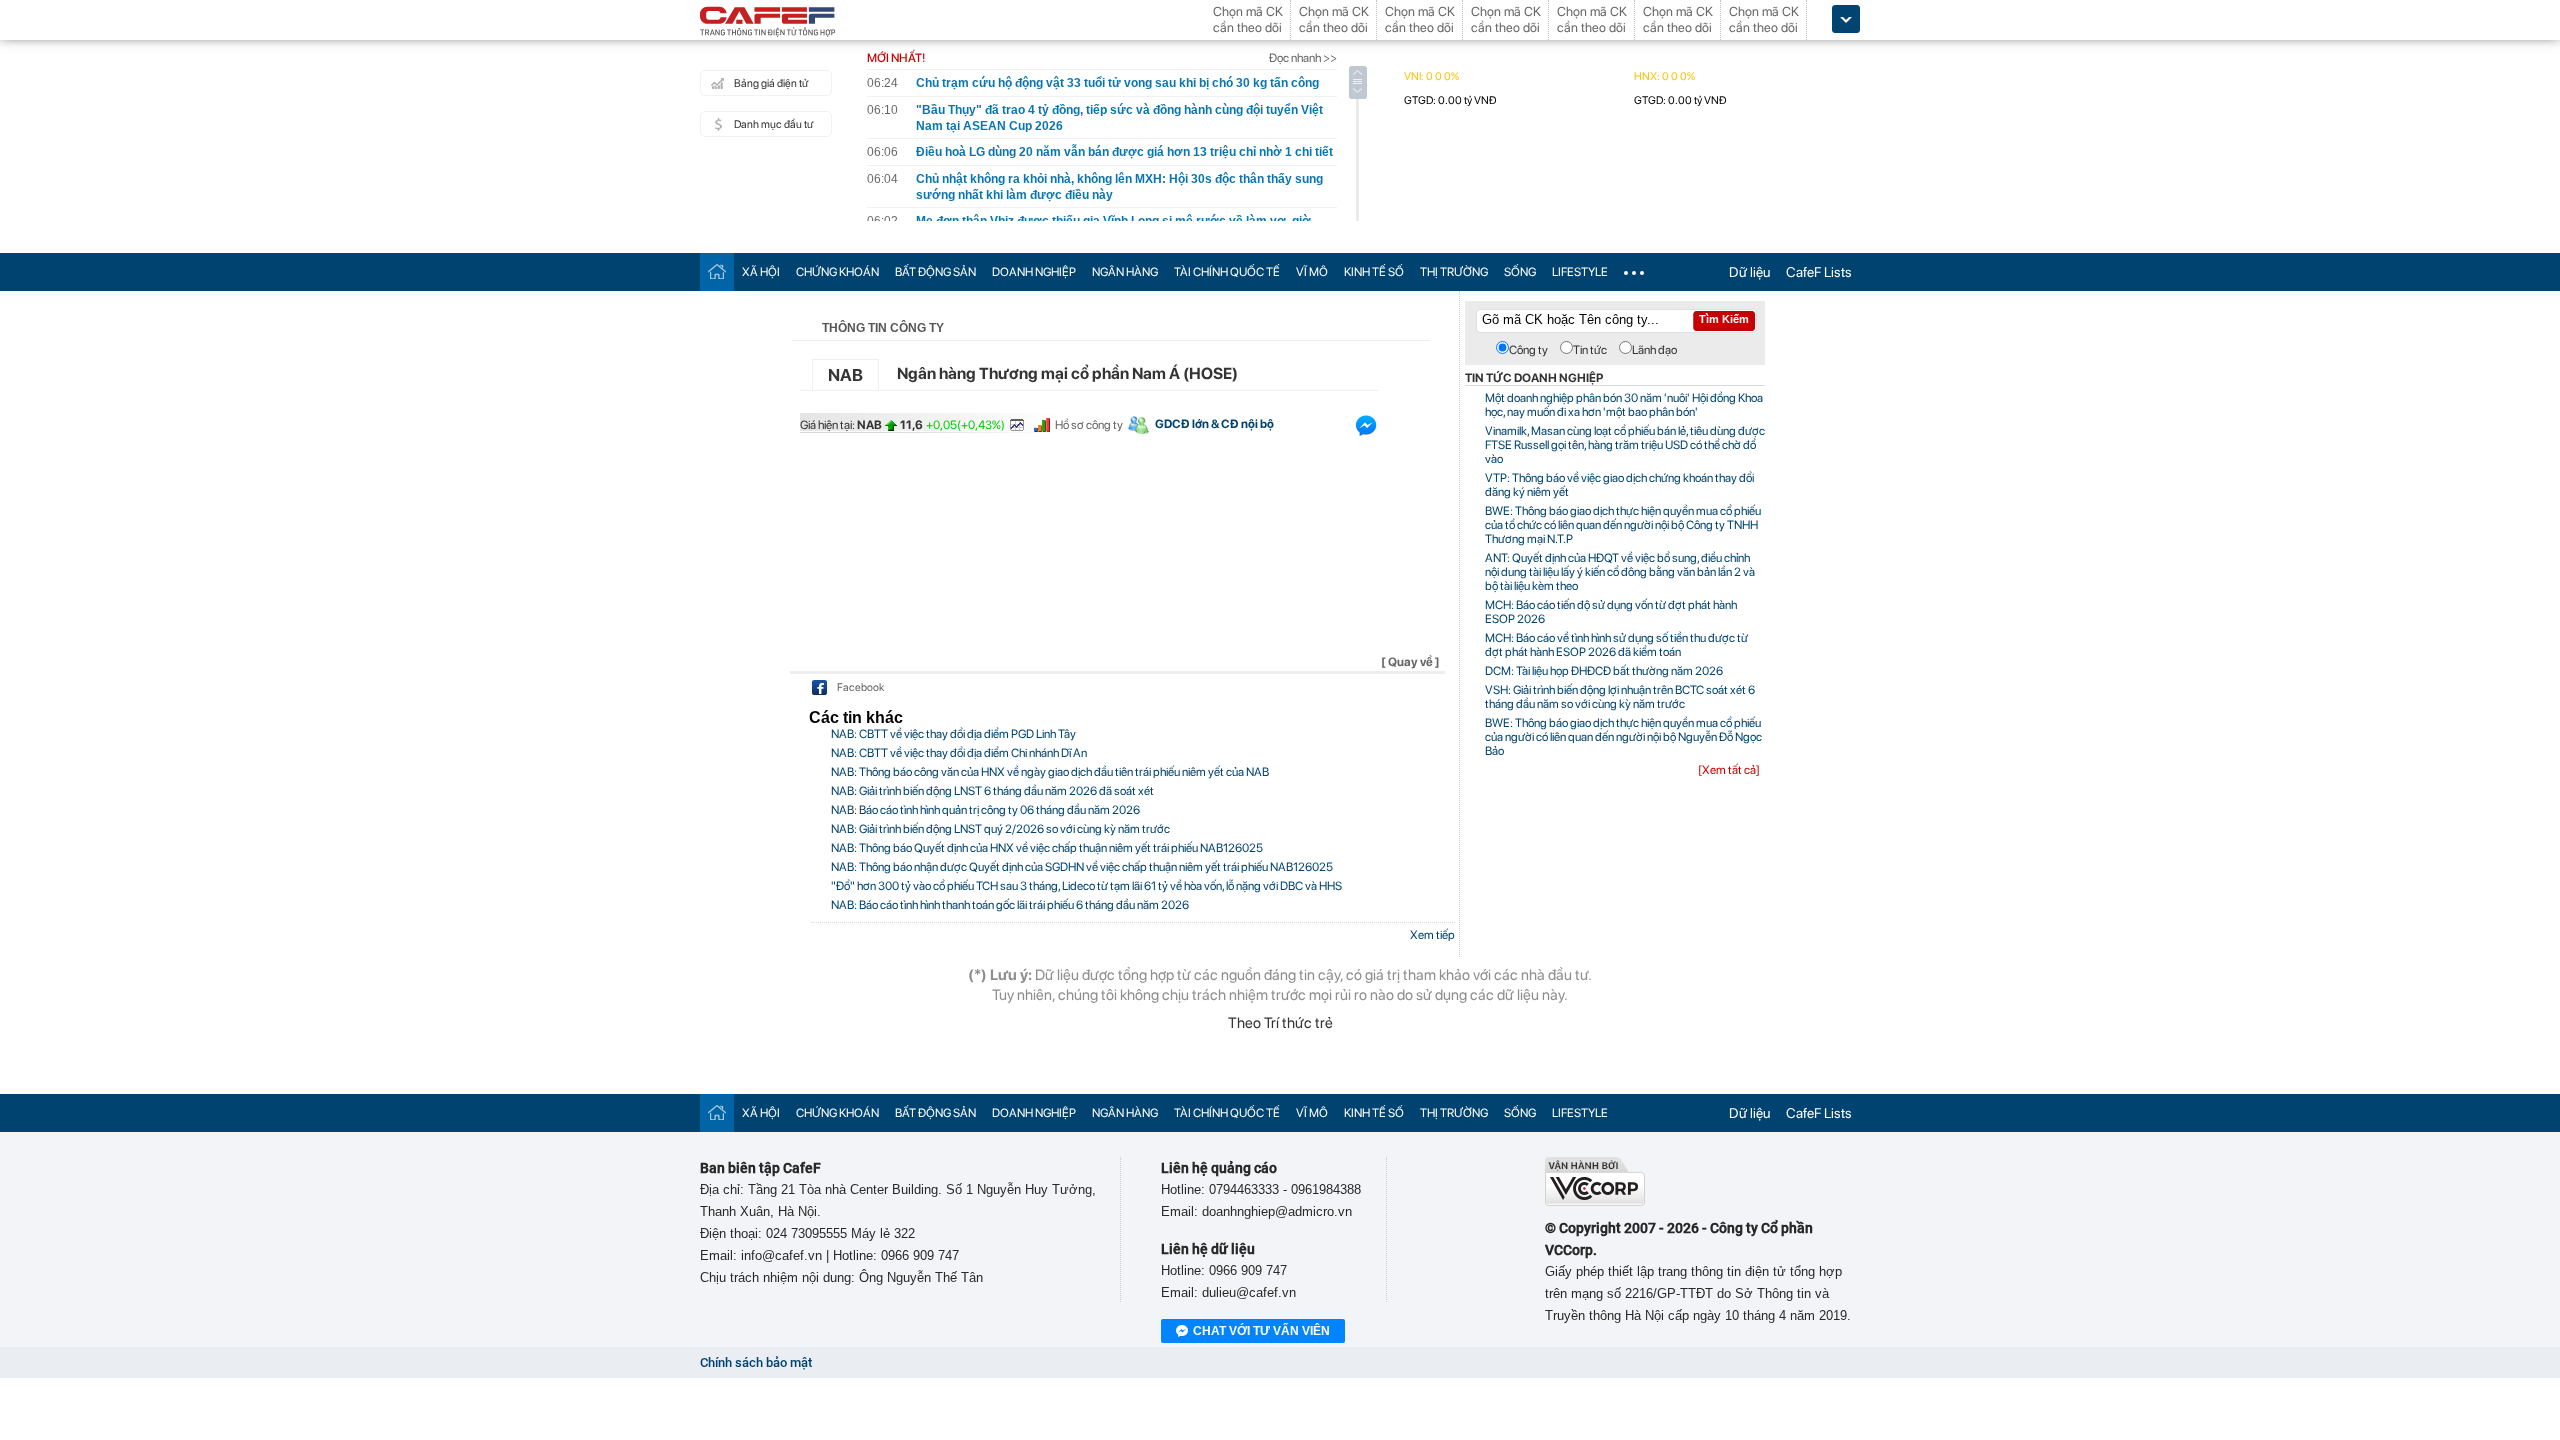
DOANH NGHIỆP (1034, 272)
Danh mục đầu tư (773, 124)
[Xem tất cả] (1729, 770)
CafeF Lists (1819, 272)
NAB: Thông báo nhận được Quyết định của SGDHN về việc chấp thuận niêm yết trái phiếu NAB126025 (1082, 867)
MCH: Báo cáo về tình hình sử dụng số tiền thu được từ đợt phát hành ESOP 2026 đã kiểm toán (1616, 645)
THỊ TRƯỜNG (1454, 272)
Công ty (1528, 350)
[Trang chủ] (717, 271)
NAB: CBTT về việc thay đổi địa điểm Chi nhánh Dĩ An (959, 753)
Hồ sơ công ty (1089, 425)
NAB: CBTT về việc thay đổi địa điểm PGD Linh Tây (953, 734)
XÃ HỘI (761, 272)
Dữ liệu (1749, 272)
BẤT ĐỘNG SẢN (935, 272)
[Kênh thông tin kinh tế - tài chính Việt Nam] (768, 23)
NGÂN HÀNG (1125, 272)
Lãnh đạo (1654, 350)
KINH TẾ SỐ (1374, 272)
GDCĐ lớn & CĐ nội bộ (1214, 424)
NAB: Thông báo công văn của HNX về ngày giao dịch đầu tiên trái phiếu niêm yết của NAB (1050, 772)
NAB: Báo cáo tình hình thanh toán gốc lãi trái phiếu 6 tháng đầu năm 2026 (1010, 905)
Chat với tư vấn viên (1261, 1331)
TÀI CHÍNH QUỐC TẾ (1227, 272)
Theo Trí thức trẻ (1280, 1023)
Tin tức (1590, 350)
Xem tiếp (1432, 935)
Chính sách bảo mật (756, 1362)
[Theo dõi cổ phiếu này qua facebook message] (1366, 430)
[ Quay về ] (1410, 662)
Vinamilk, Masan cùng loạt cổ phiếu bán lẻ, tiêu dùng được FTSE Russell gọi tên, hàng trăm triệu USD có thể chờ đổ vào (1625, 445)
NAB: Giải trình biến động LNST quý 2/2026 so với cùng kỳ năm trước (1000, 829)
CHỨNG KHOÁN (837, 272)
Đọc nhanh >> (1303, 58)
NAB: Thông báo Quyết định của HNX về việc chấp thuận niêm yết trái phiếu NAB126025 (1047, 848)
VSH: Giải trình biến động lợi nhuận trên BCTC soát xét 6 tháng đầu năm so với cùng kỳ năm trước (1620, 697)
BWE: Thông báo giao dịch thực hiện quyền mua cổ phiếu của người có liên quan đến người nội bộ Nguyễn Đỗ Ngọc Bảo (1623, 737)
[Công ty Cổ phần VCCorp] (1595, 1201)
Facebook (860, 687)
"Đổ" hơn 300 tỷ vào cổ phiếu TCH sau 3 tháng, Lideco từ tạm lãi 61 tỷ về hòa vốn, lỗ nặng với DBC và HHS (1086, 886)
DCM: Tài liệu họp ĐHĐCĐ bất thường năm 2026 (1604, 671)
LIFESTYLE (1580, 272)
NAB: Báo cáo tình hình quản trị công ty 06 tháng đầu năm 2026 (985, 810)
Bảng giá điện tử (771, 83)
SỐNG (1520, 272)
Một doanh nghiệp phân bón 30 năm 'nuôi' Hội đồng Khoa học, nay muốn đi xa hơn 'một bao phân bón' (1624, 405)
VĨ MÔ (1312, 272)
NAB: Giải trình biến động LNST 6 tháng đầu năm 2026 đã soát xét (992, 791)
